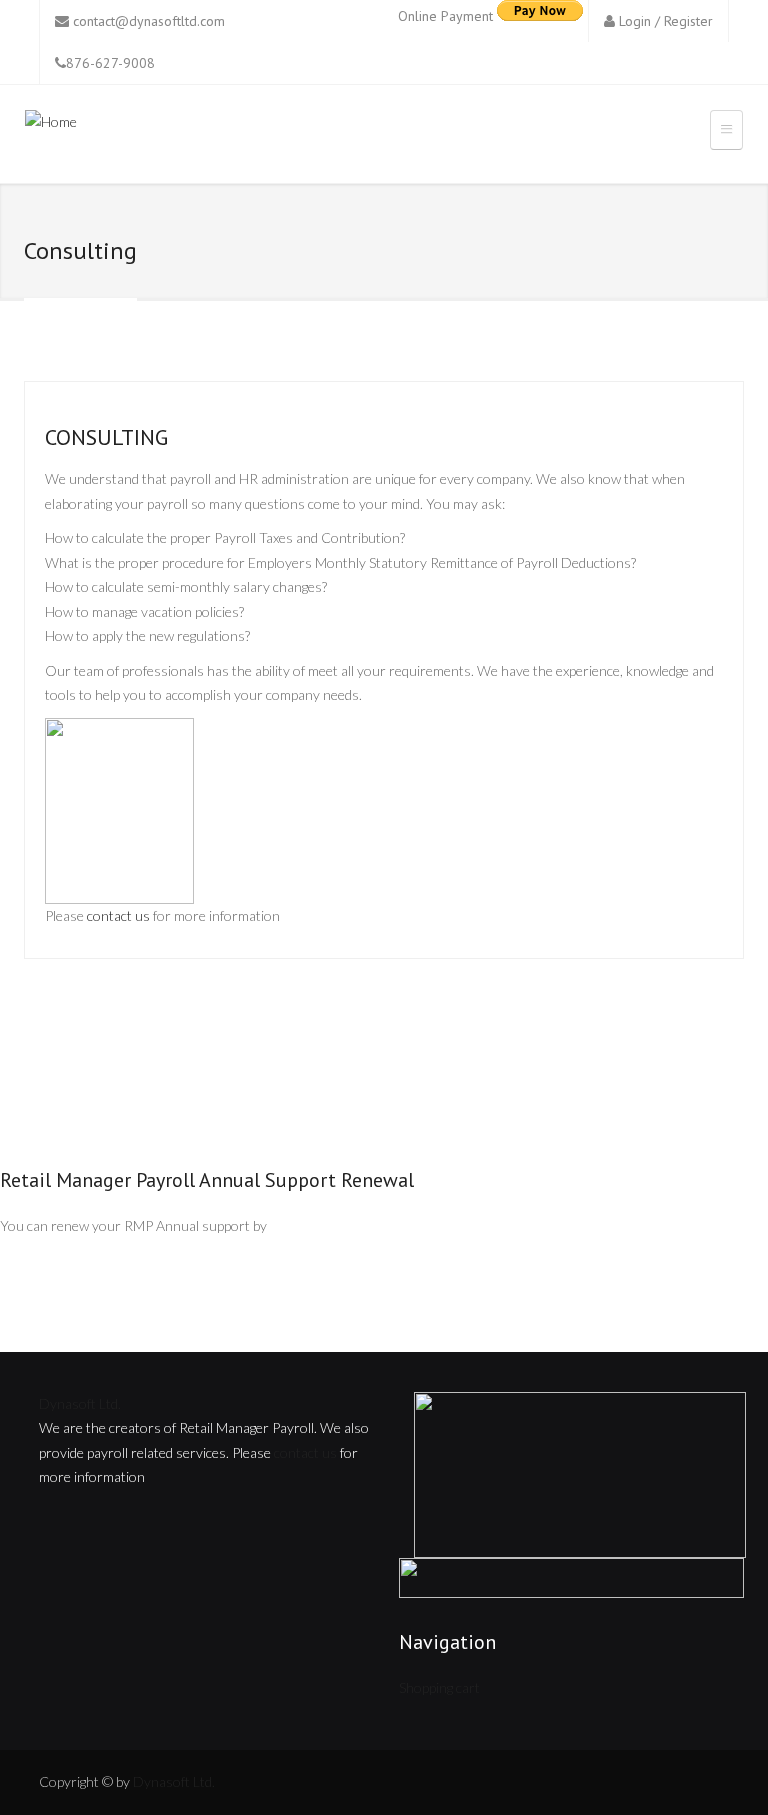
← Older (65, 1046)
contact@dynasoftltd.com (149, 21)
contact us (118, 915)
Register (688, 21)
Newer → (700, 1046)
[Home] (51, 125)
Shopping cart (439, 1687)
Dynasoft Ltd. (80, 1403)
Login (635, 21)
